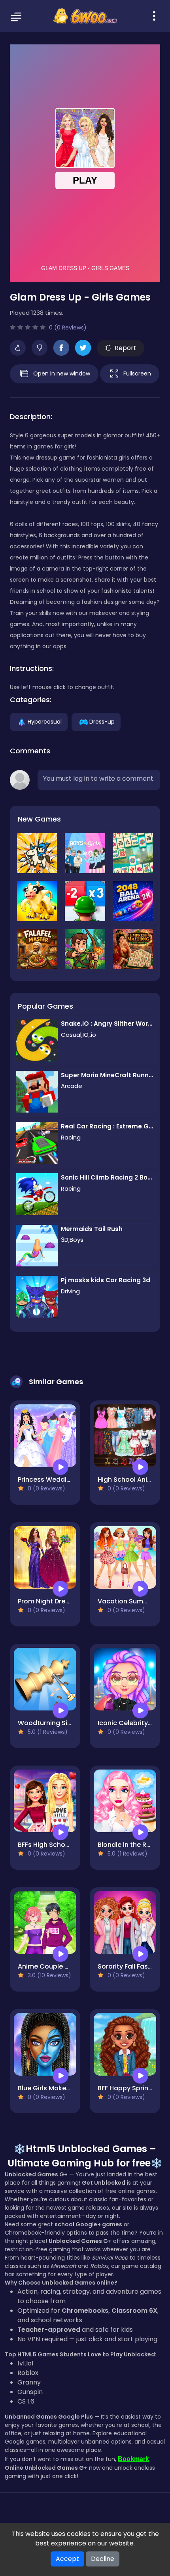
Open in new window (62, 373)
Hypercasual (45, 721)
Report (126, 348)
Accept (67, 2559)
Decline (103, 2559)
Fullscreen (137, 373)
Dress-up (102, 721)
